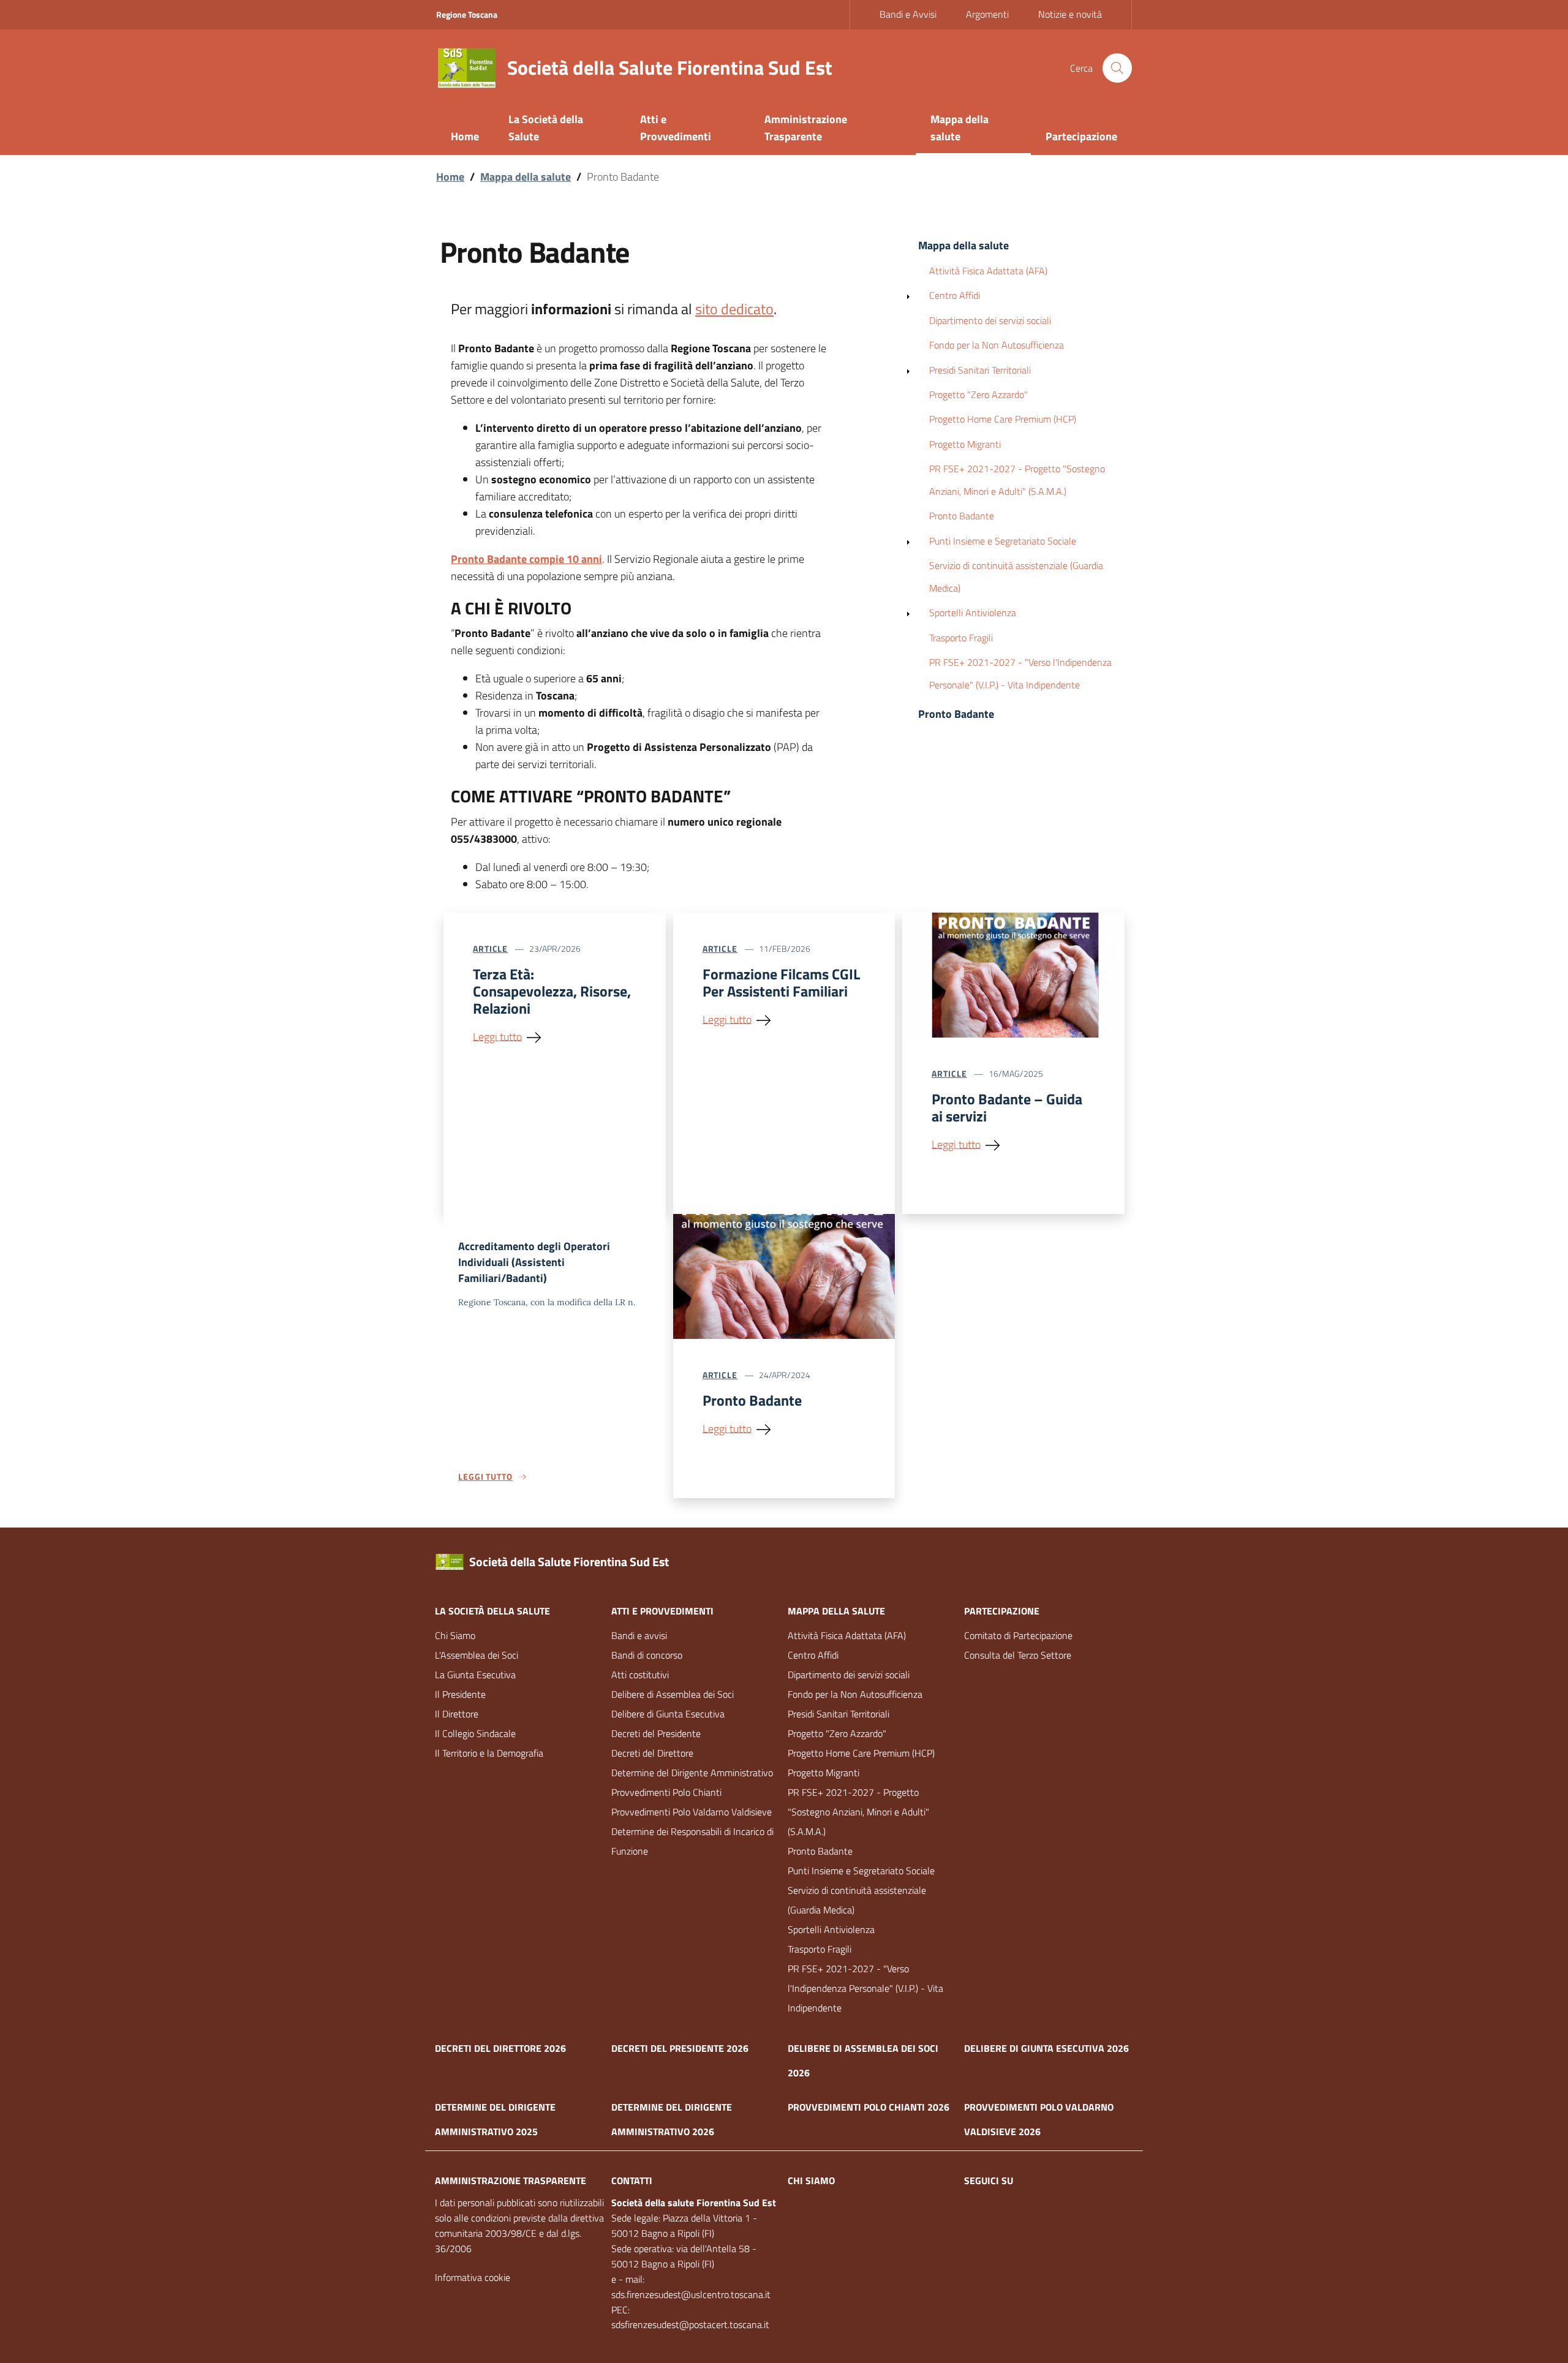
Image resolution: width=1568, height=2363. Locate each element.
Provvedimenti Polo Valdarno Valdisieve (692, 1812)
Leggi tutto (497, 1036)
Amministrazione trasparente (511, 2180)
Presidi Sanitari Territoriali (980, 370)
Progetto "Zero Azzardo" (978, 394)
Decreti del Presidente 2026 (680, 2048)
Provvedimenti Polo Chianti (666, 1792)
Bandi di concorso (647, 1655)
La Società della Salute (492, 1611)
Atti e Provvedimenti (662, 1611)
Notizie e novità (1070, 14)
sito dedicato (734, 309)
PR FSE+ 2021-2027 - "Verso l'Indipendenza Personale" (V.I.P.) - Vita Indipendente (1020, 673)
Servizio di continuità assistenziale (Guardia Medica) (1016, 577)
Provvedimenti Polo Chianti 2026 (869, 2107)
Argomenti (987, 14)
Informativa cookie (473, 2277)
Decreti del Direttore (652, 1753)
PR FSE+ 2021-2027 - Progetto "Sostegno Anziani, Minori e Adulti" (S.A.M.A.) (1017, 480)
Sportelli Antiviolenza (973, 612)
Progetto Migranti (965, 444)
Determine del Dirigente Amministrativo (692, 1773)
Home (450, 177)
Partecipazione (1002, 1611)
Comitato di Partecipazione (1018, 1635)
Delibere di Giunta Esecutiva (668, 1714)
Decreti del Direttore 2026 (500, 2048)
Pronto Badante (962, 516)
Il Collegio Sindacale (475, 1733)
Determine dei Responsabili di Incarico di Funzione (692, 1841)
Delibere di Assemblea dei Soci (673, 1694)
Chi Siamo (455, 1635)
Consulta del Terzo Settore (1018, 1655)
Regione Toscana (467, 14)
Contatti (632, 2180)
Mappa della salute (526, 177)
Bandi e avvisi (639, 1635)
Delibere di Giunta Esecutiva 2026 (1046, 2048)
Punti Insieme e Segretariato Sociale (1003, 541)
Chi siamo (811, 2180)
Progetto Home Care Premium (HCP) (1003, 419)
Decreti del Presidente (656, 1733)
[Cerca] (1117, 68)
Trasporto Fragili (961, 638)
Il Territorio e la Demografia (489, 1753)
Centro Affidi (955, 295)
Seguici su (989, 2180)
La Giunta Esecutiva (475, 1675)
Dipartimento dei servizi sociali (990, 320)
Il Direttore (457, 1714)
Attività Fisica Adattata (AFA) (988, 271)
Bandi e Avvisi (908, 14)
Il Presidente (460, 1694)
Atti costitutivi (640, 1675)
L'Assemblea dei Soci (477, 1655)
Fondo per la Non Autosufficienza (997, 345)
